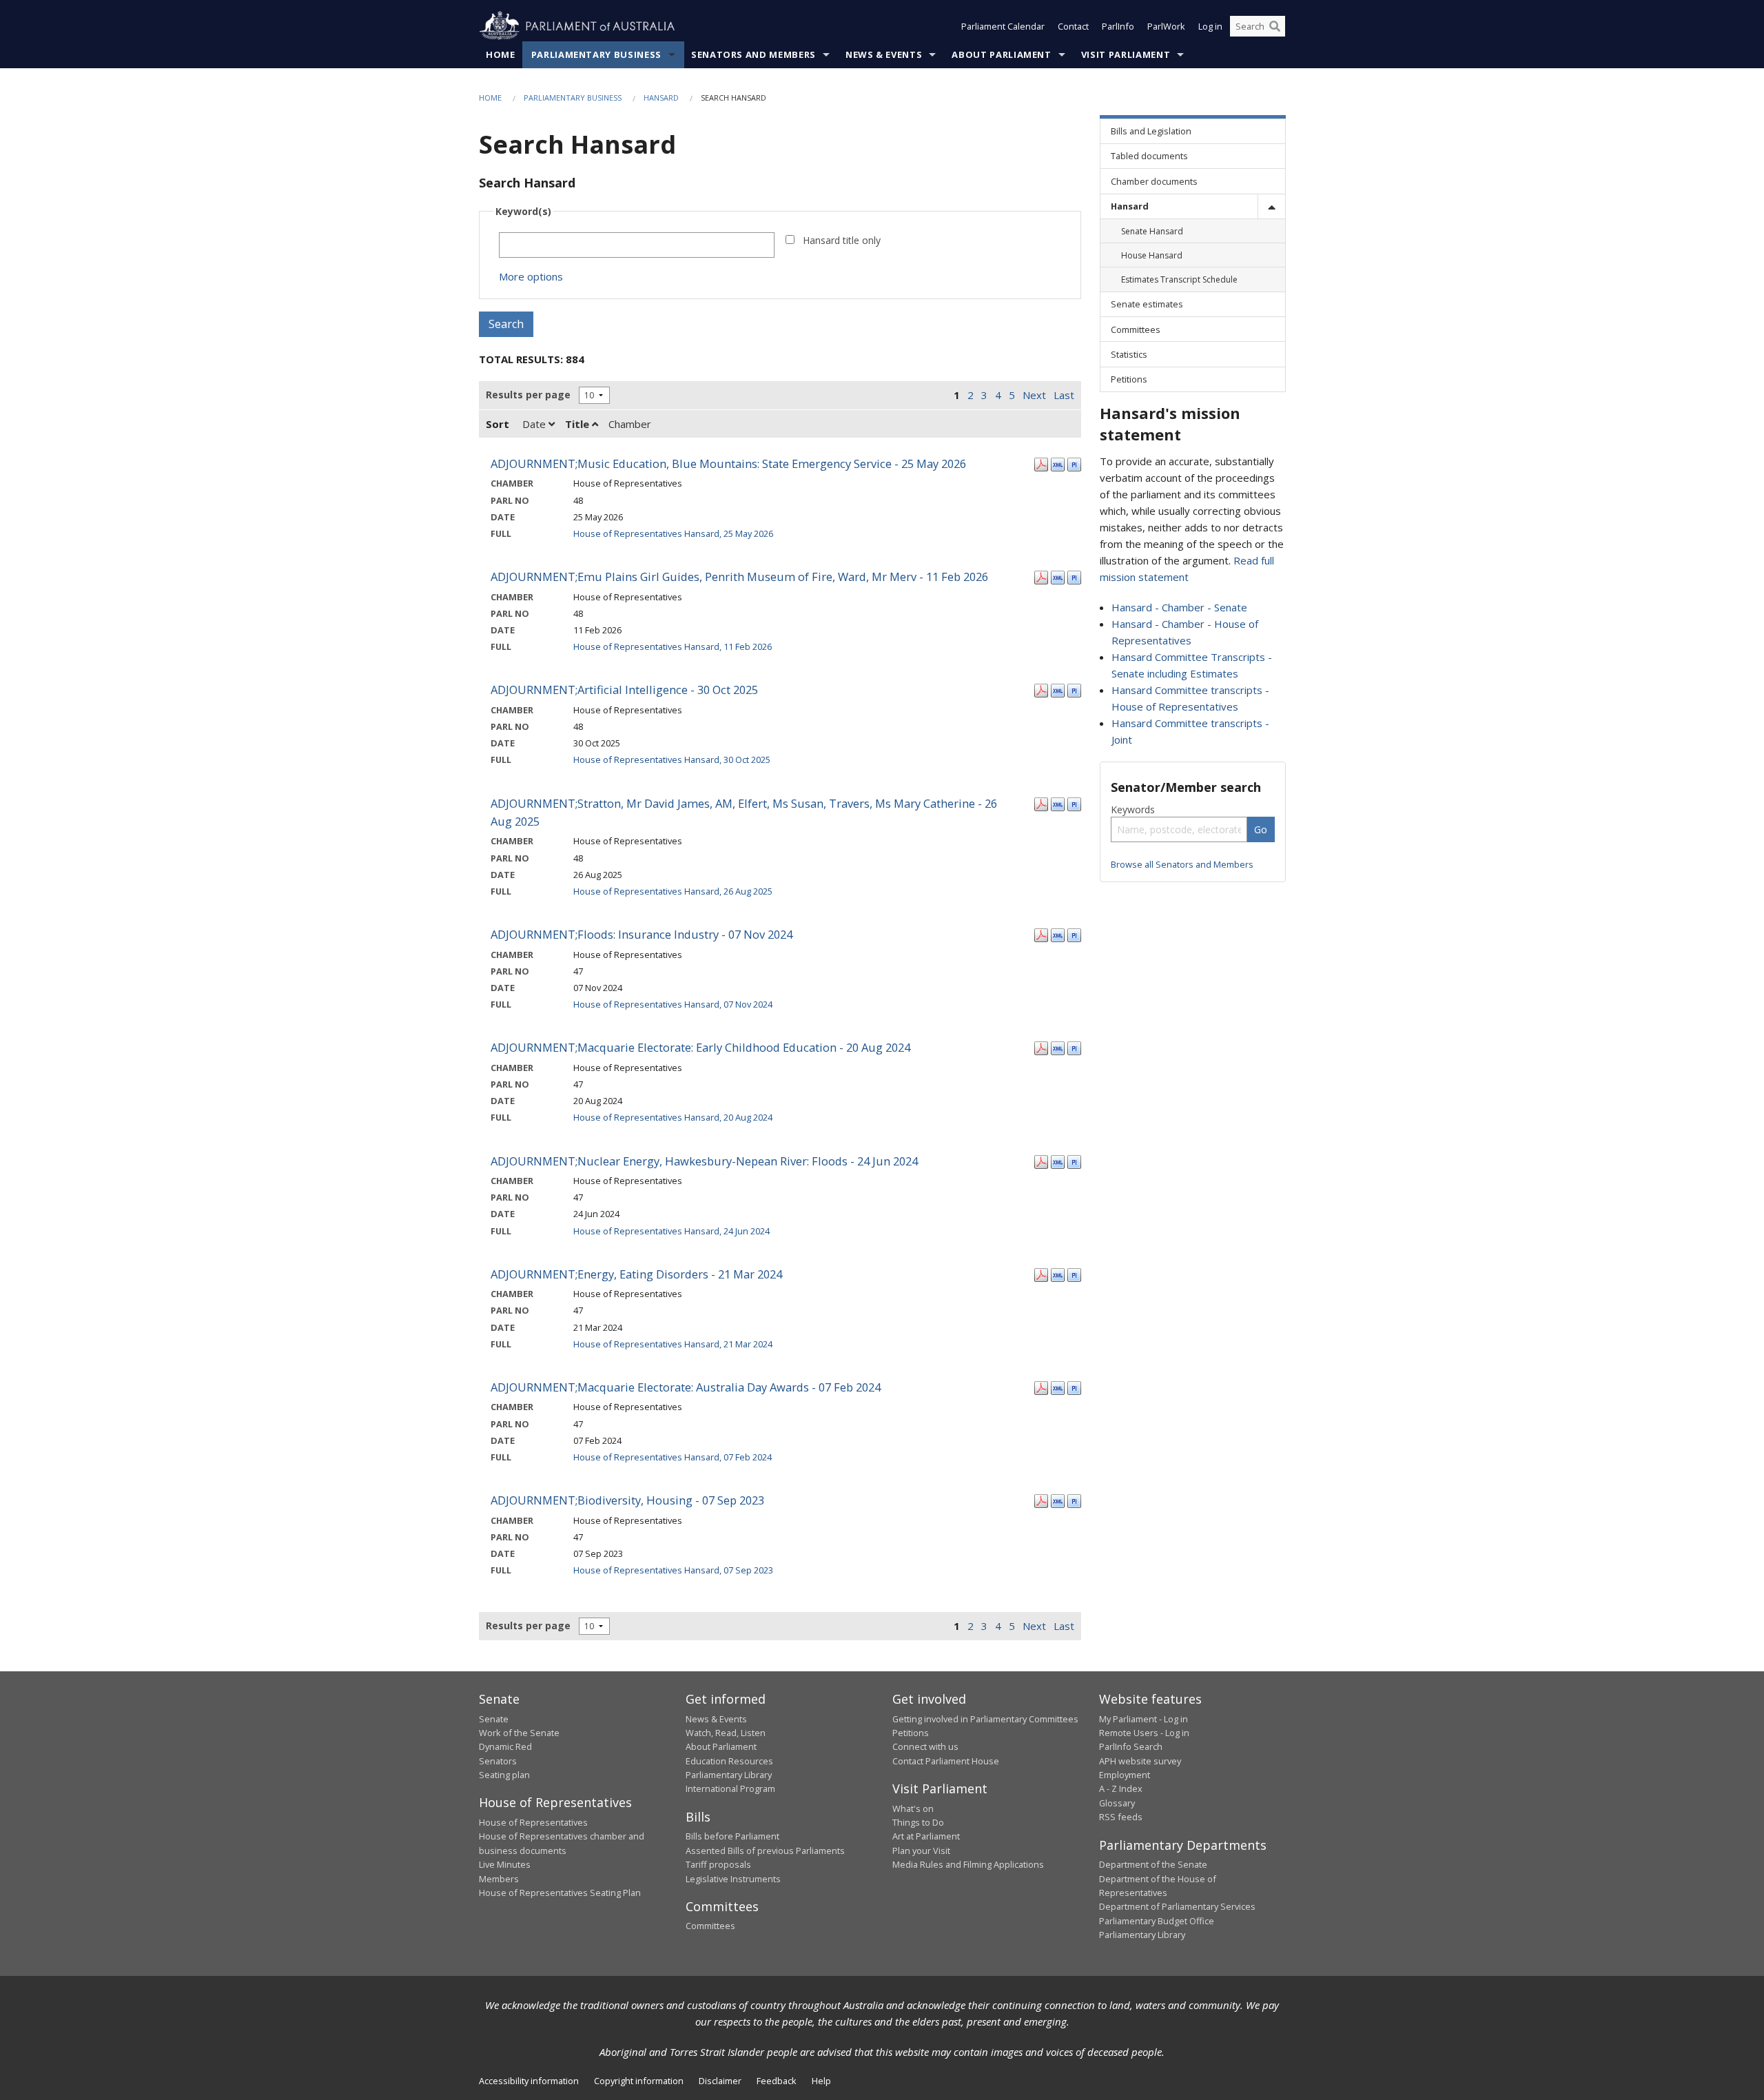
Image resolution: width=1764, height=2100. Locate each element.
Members (499, 1879)
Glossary (1117, 1803)
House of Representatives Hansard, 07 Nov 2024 (673, 1004)
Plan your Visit (921, 1851)
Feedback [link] (777, 2081)
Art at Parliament (926, 1836)
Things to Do (918, 1822)
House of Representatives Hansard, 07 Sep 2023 (673, 1570)
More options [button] (531, 276)
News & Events (884, 54)
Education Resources (729, 1761)
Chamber (630, 424)
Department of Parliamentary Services (1177, 1906)
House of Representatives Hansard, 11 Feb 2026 (673, 646)
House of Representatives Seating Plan (560, 1893)
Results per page (528, 395)
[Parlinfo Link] (1074, 463)
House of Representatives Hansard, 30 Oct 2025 (672, 760)
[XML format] (1058, 463)
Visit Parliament (1126, 54)
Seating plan (504, 1775)
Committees (710, 1926)
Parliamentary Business (596, 54)
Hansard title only (842, 240)
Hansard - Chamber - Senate (1179, 607)
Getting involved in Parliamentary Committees (985, 1719)
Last (1064, 395)
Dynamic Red (505, 1746)
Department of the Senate (1153, 1864)
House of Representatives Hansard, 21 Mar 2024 (673, 1344)
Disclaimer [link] (720, 2081)
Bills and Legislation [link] (1151, 131)
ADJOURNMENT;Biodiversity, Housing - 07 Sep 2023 (627, 1500)
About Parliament (1001, 54)
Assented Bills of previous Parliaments (765, 1851)
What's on (913, 1808)
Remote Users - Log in (1144, 1733)
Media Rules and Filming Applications (968, 1864)
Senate (494, 1719)
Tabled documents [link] (1149, 156)
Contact (1073, 26)
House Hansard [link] (1152, 255)
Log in (1210, 26)
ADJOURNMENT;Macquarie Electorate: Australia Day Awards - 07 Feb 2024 (686, 1387)
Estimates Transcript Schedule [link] (1179, 279)
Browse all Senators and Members (1182, 864)
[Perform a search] (1275, 26)
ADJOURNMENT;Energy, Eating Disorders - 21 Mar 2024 (636, 1274)
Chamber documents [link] (1154, 181)
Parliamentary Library (729, 1775)
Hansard (661, 98)
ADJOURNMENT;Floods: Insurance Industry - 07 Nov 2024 (642, 934)
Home (501, 54)
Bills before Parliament (732, 1836)
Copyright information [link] (639, 2081)
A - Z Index (1121, 1788)
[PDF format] (1041, 463)
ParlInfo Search (1131, 1746)
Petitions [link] (1129, 379)
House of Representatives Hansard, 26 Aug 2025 (673, 891)
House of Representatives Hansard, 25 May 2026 (673, 533)
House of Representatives (533, 1822)
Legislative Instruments (733, 1879)
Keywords (1133, 809)
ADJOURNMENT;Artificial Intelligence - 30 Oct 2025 (624, 690)
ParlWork (1166, 26)
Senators (498, 1761)
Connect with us (925, 1746)
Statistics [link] (1129, 354)
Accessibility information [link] (529, 2081)
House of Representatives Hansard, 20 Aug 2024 (673, 1117)
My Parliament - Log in (1143, 1719)
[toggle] (1271, 206)
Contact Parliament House (946, 1761)
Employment (1125, 1775)
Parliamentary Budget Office (1157, 1921)
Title (578, 424)
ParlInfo (1118, 26)
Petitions (911, 1733)
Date (535, 424)
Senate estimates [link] (1147, 304)
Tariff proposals (718, 1864)
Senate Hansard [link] (1152, 231)
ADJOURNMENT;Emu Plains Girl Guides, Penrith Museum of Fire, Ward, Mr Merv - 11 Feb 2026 (739, 577)
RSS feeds (1121, 1817)
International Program (730, 1788)
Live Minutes (505, 1864)
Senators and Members (753, 54)
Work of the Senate (519, 1733)
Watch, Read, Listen (726, 1733)
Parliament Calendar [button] (1003, 26)
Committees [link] (1136, 329)
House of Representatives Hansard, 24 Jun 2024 (671, 1231)
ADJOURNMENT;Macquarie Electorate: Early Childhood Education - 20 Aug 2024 (700, 1047)
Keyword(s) (523, 211)
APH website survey (1140, 1761)
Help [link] (821, 2081)
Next (1034, 395)
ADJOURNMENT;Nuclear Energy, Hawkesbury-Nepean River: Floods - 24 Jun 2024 (704, 1161)
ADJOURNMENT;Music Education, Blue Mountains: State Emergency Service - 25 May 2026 (728, 463)
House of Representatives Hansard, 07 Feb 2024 (673, 1457)
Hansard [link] (1130, 206)
